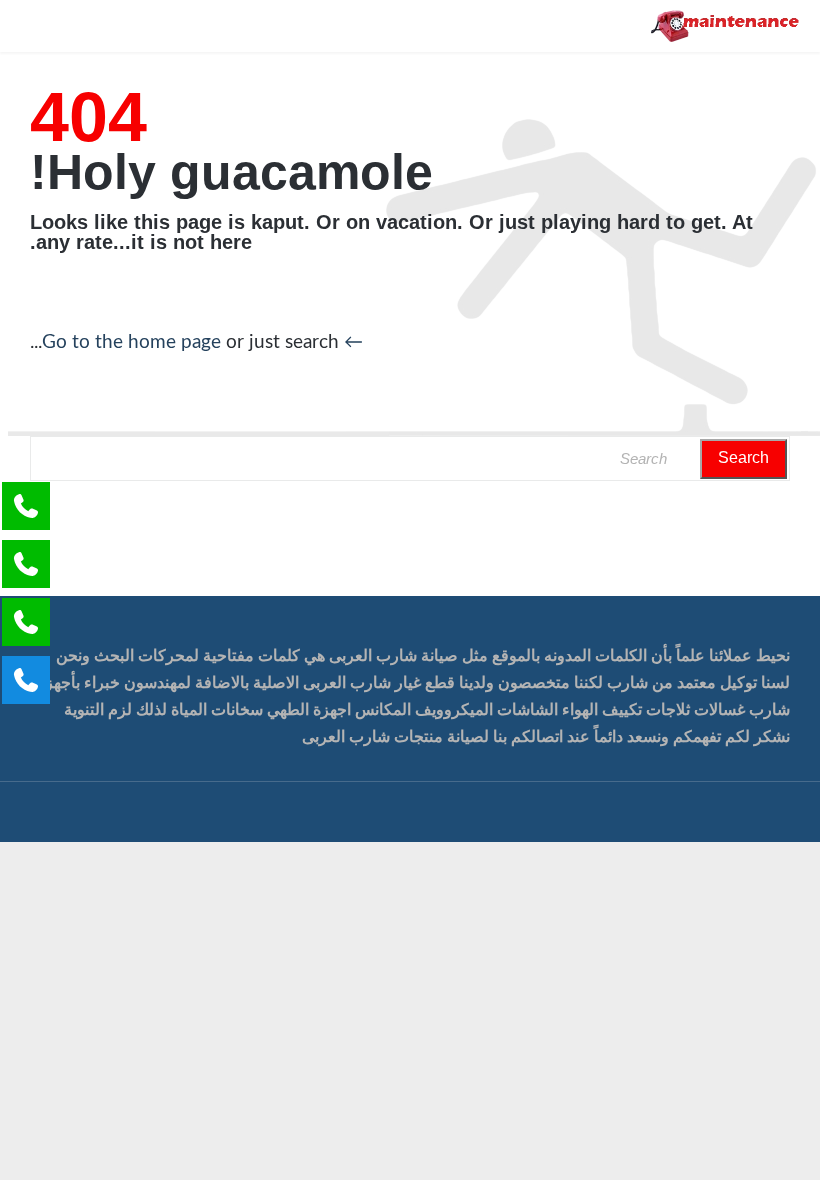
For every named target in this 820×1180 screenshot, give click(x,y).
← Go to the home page (202, 342)
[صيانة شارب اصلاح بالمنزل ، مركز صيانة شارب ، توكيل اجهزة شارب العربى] (725, 26)
